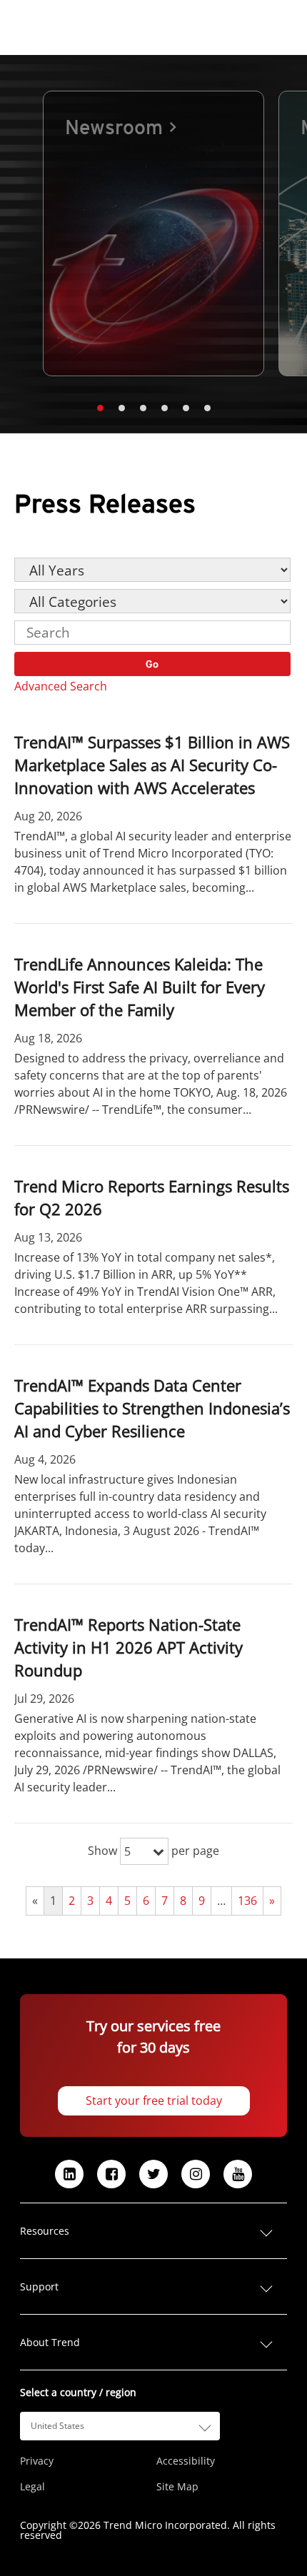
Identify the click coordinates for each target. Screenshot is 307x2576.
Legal (32, 2487)
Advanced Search (61, 686)
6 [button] (207, 408)
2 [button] (121, 408)
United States (57, 2426)
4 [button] (164, 408)
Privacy (37, 2461)
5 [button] (186, 408)
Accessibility (186, 2461)
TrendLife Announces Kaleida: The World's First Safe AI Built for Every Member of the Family (140, 987)
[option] (153, 233)
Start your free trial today (154, 2100)
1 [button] (100, 408)
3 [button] (143, 408)
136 (247, 1901)
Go (153, 664)
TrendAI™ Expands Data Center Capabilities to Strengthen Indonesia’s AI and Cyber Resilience (152, 1408)
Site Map (177, 2487)
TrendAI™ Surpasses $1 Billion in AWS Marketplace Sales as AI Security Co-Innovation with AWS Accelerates (152, 765)
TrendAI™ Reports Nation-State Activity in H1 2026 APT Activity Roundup (129, 1647)
